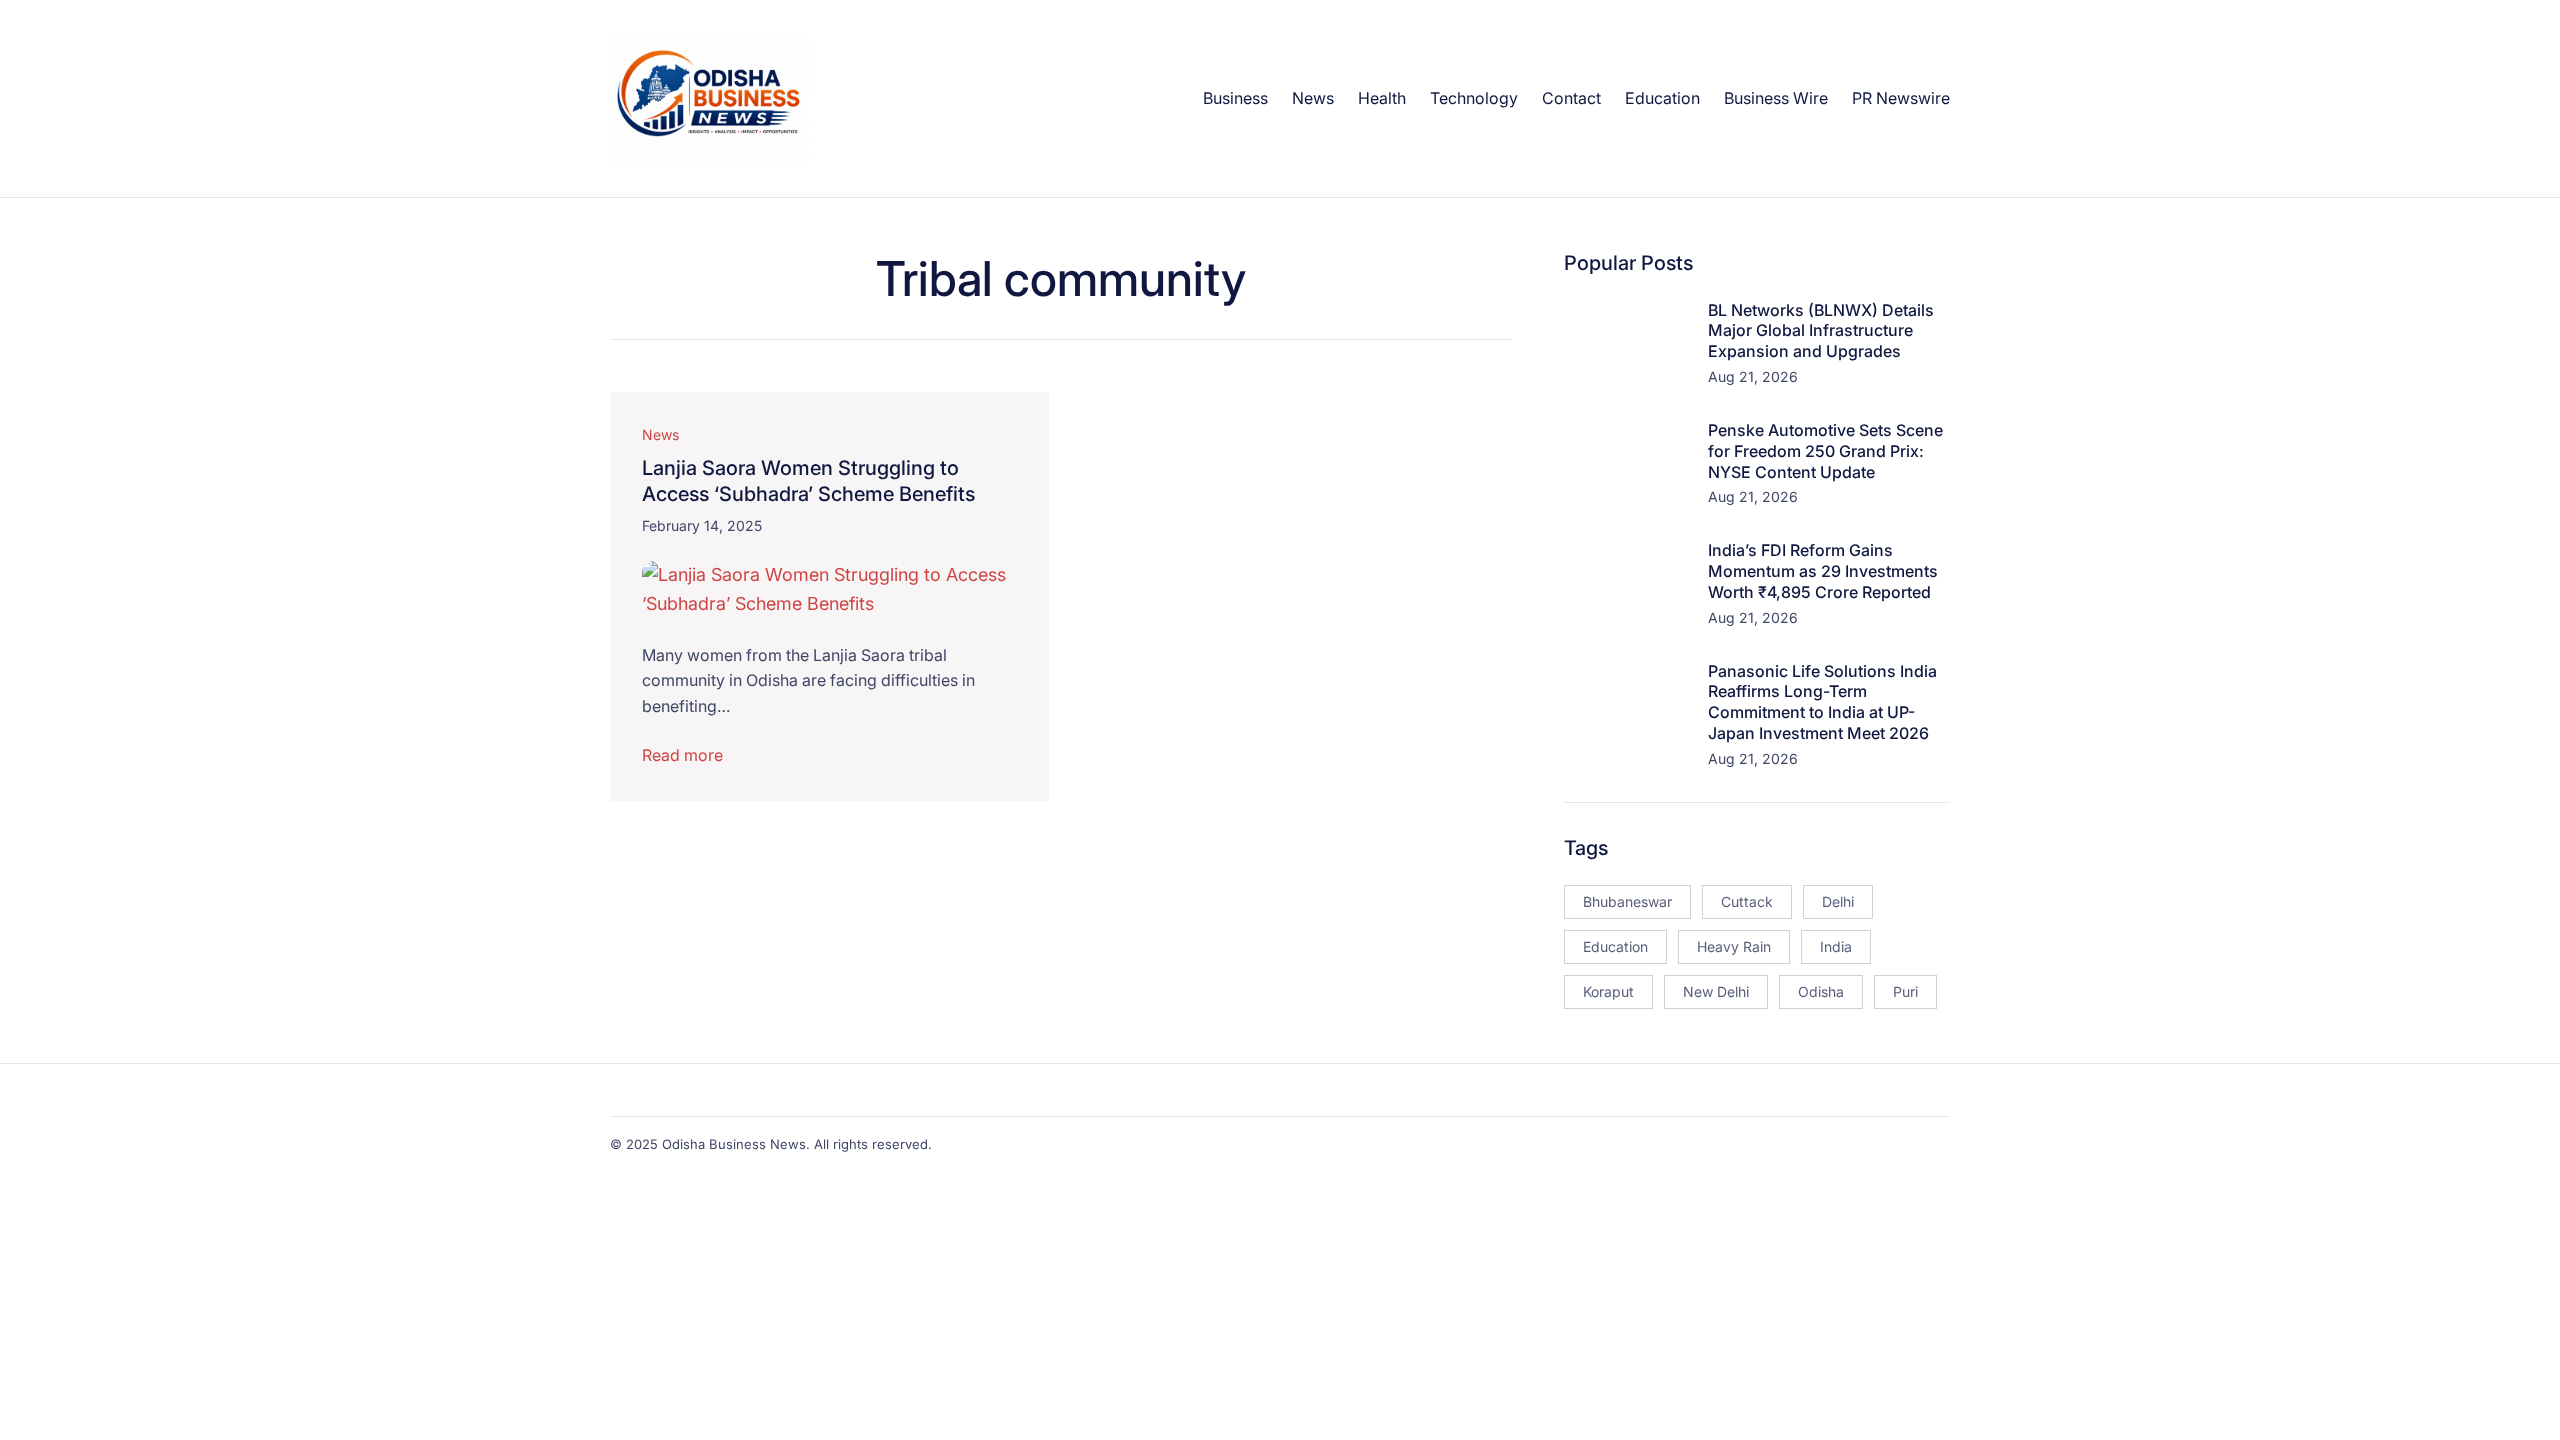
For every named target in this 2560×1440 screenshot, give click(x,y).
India (1836, 946)
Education (1615, 946)
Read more (682, 755)
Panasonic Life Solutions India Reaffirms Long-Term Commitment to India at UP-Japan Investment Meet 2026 (1822, 702)
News (660, 434)
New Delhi (1716, 991)
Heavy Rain (1734, 946)
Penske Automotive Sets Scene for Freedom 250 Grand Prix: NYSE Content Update (1825, 451)
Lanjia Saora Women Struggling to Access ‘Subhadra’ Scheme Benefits (808, 481)
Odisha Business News (734, 1144)
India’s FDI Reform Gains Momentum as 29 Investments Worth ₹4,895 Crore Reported (1823, 571)
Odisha (1821, 991)
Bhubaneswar (1627, 901)
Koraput (1608, 991)
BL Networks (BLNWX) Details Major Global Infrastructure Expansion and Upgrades (1821, 331)
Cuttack (1747, 901)
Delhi (1838, 901)
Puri (1905, 991)
